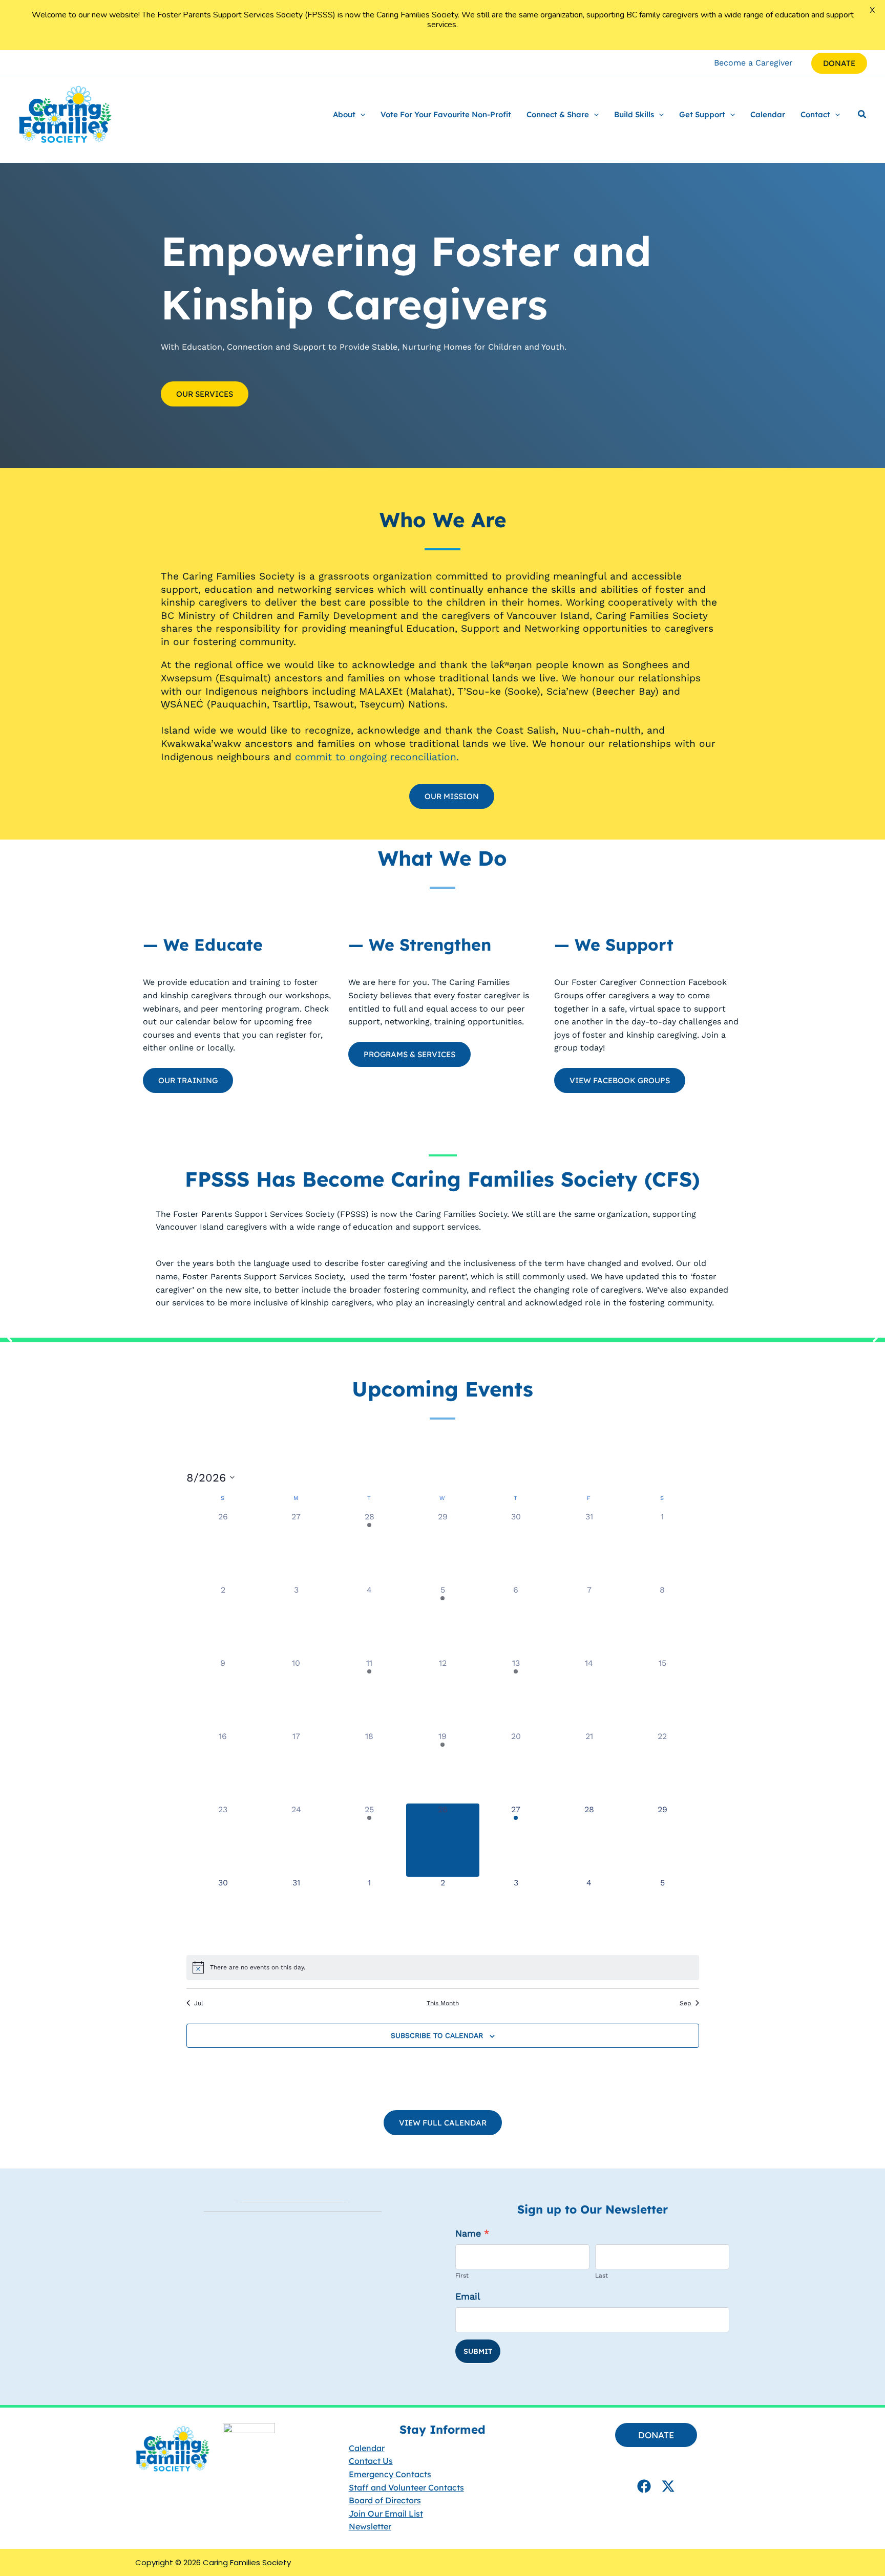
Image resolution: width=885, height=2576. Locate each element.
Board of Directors (385, 2500)
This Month (443, 2003)
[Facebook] (644, 2486)
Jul (199, 2003)
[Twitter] (668, 2486)
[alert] (443, 1967)
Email (468, 2296)
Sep (686, 2003)
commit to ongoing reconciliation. (377, 757)
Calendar (367, 2448)
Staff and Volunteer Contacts (406, 2487)
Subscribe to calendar (437, 2035)
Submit (478, 2351)
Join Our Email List (386, 2513)
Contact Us (371, 2461)
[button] (839, 63)
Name (472, 2233)
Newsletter (370, 2526)
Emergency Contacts (390, 2474)
